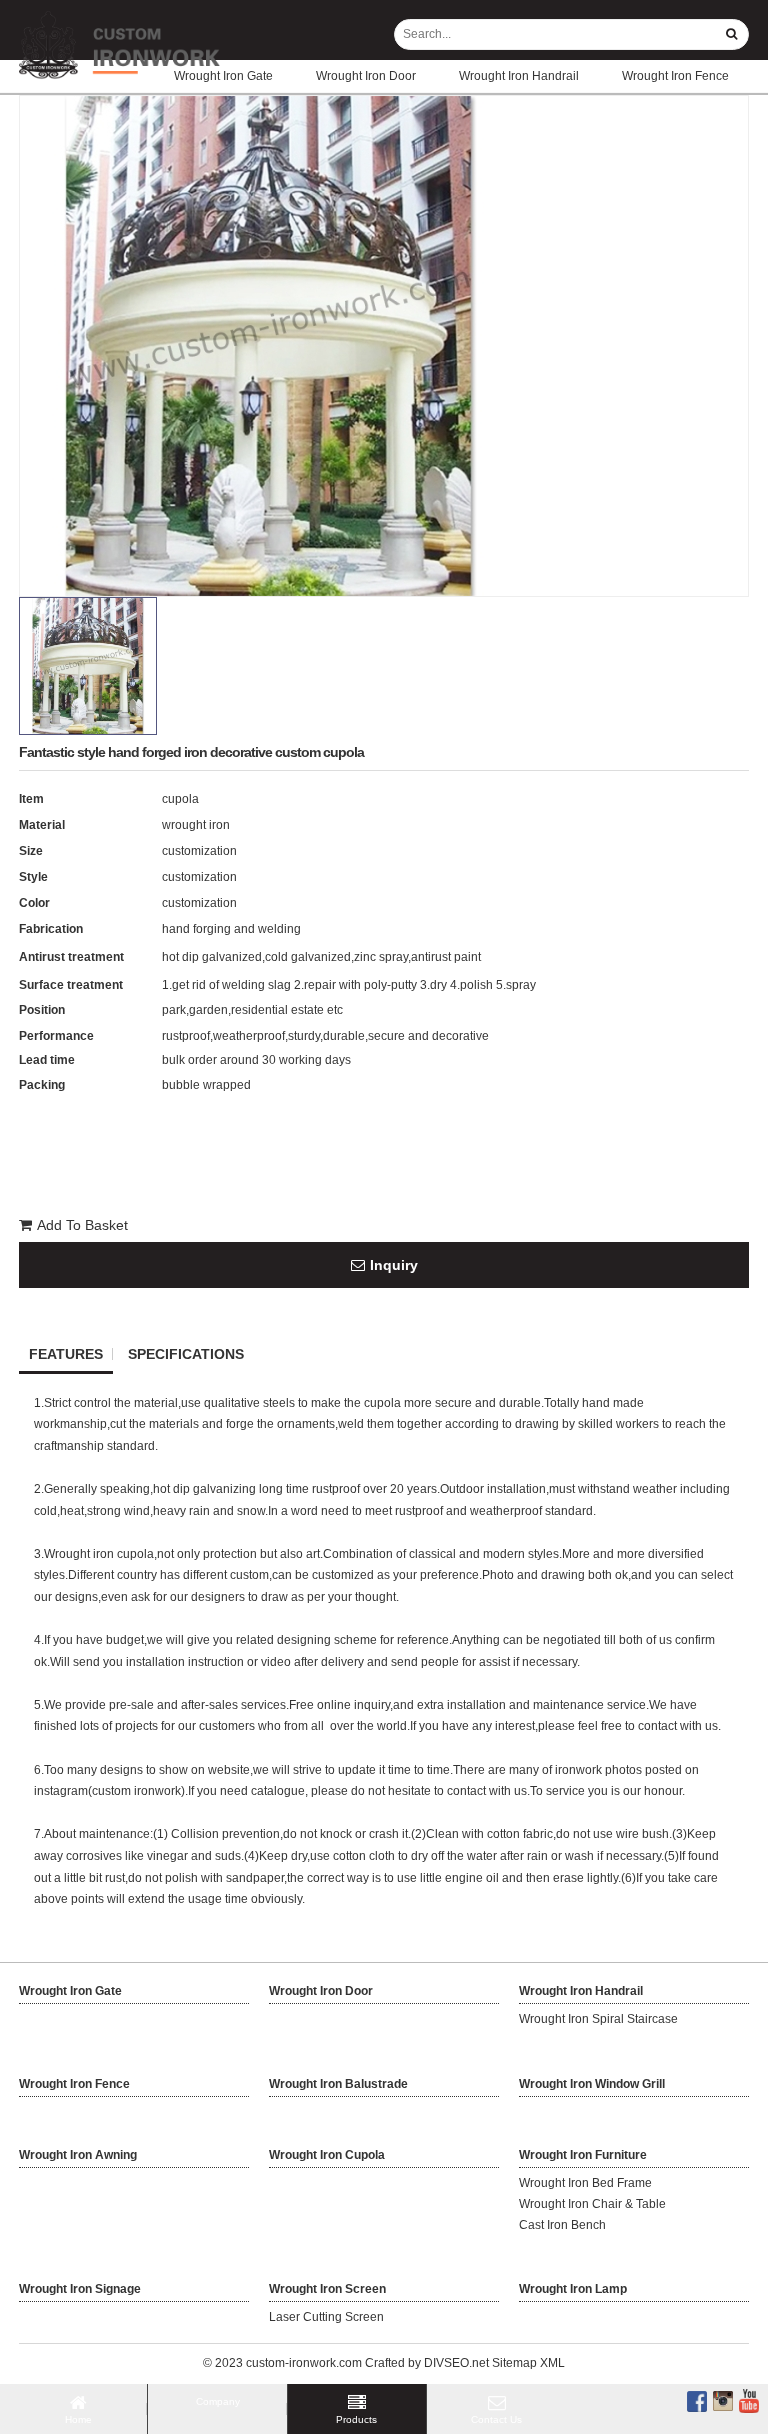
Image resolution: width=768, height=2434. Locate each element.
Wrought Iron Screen (327, 2289)
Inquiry (394, 1265)
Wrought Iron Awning (78, 2155)
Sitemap (514, 2363)
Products (356, 2419)
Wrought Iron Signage (80, 2289)
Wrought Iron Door (366, 76)
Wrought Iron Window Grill (592, 2084)
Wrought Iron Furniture (583, 2155)
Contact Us (496, 2419)
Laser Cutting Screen (326, 2317)
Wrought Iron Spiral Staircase (598, 2019)
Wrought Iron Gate (223, 76)
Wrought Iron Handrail (519, 76)
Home (78, 2419)
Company (218, 2401)
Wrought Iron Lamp (573, 2289)
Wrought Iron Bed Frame (585, 2183)
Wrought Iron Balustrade (338, 2084)
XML (552, 2363)
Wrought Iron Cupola (327, 2155)
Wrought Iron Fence (675, 76)
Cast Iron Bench (562, 2225)
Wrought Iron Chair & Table (592, 2204)
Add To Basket (82, 1225)
